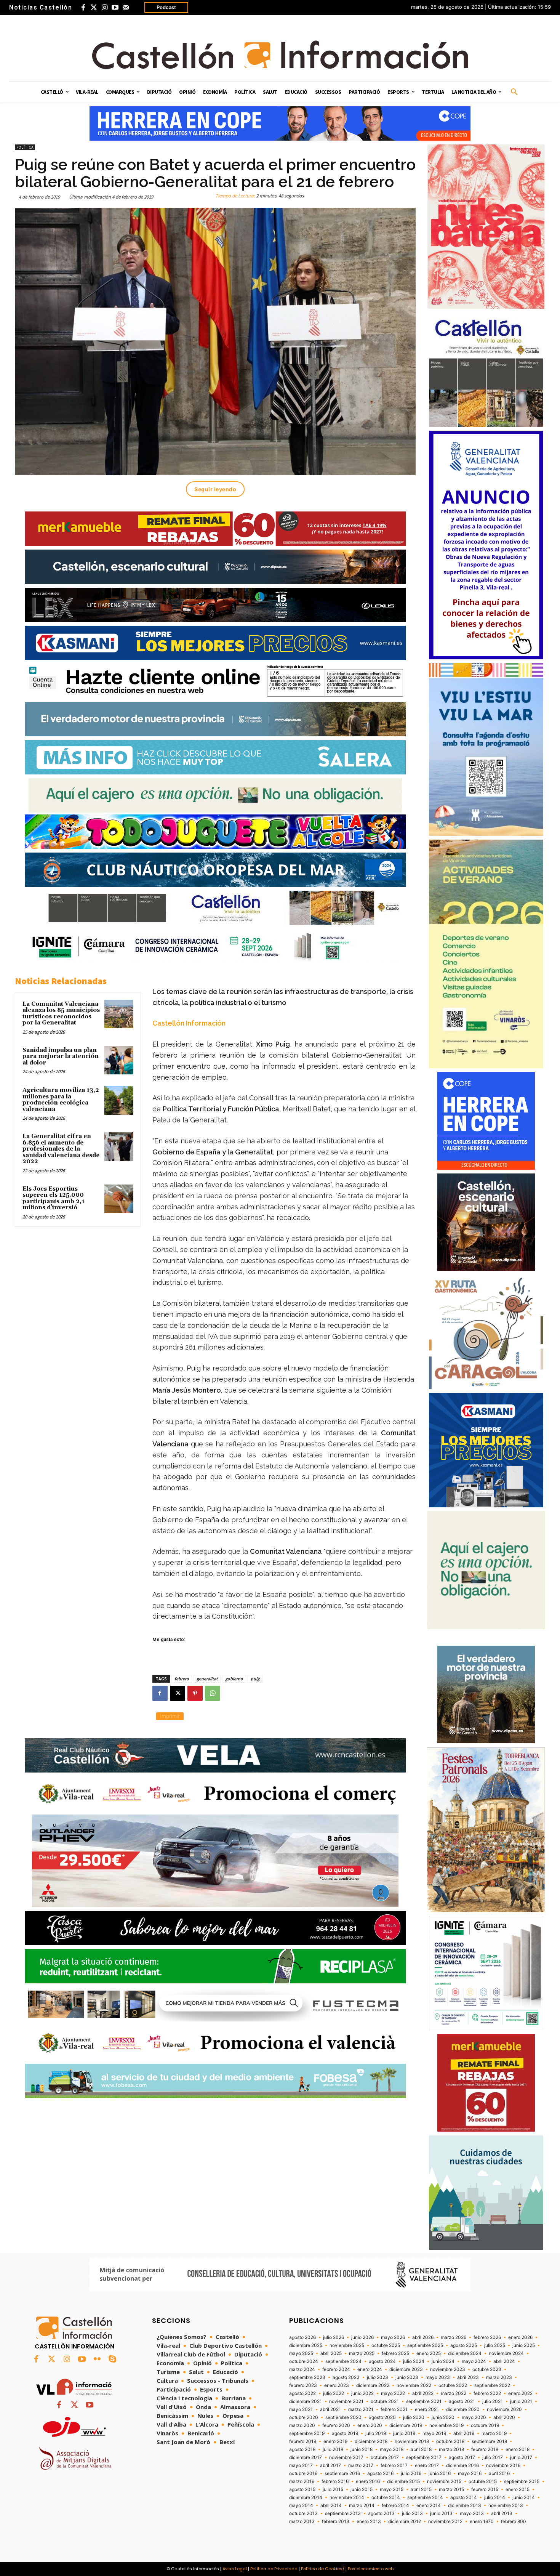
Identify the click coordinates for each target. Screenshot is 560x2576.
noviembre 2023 (448, 2369)
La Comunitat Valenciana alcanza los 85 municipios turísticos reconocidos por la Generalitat (61, 1014)
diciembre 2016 (462, 2465)
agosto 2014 (464, 2497)
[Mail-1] (126, 8)
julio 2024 (414, 2361)
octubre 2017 (385, 2457)
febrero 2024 (336, 2369)
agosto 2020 (382, 2417)
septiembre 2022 (492, 2385)
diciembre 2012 (405, 2521)
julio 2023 (378, 2377)
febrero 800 (514, 2521)
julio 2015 (333, 2489)
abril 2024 (504, 2361)
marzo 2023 (499, 2377)
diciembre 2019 (406, 2425)
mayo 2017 (301, 2465)
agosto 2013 (381, 2513)
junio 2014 (524, 2497)
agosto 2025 (464, 2345)
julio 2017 (493, 2457)
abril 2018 (421, 2449)
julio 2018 (333, 2449)
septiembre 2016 (342, 2473)
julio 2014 (495, 2497)
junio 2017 (521, 2457)
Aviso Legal (235, 2569)
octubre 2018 (450, 2441)
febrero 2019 (303, 2441)
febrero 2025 (395, 2353)
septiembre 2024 (343, 2361)
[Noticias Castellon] (280, 55)
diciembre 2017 (306, 2457)
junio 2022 (362, 2393)
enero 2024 (370, 2369)
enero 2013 (369, 2521)
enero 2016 (368, 2481)
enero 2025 (429, 2353)
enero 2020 (370, 2425)
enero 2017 (427, 2465)
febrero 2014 (395, 2505)
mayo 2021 (301, 2409)
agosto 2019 (345, 2433)
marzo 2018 (451, 2449)
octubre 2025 (386, 2345)
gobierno (234, 1679)
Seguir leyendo (215, 489)
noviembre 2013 (506, 2505)
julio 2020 (414, 2417)
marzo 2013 (302, 2521)
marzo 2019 (494, 2433)
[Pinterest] (195, 1693)
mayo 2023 (438, 2377)
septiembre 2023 (307, 2377)
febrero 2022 (487, 2393)
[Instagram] (104, 8)
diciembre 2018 (371, 2441)
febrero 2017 (394, 2465)
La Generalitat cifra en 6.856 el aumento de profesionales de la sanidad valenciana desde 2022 (61, 1149)
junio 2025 (524, 2345)
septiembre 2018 (489, 2441)
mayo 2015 (392, 2489)
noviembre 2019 (446, 2425)
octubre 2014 (386, 2497)
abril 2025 (331, 2353)
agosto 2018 (302, 2449)
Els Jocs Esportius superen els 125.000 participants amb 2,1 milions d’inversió (54, 1198)
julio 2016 (411, 2473)
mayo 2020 (474, 2417)
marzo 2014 (362, 2505)
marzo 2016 (302, 2481)
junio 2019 (404, 2433)
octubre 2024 (304, 2361)
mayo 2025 (301, 2353)
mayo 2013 (472, 2513)
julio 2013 (412, 2513)
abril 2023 (468, 2377)
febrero (182, 1679)
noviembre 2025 (347, 2345)
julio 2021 (493, 2401)
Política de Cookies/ (323, 2569)
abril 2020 (504, 2417)
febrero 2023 (303, 2385)
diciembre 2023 (406, 2369)
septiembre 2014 (425, 2497)
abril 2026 (423, 2337)
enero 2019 (335, 2441)
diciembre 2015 (403, 2481)
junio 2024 (443, 2361)
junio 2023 (407, 2377)
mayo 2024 (474, 2361)
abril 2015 (421, 2489)
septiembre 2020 (343, 2417)
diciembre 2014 (306, 2497)
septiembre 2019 (307, 2433)
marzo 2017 (361, 2465)
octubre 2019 (485, 2425)
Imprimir (170, 1716)
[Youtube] (115, 8)
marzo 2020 (302, 2425)
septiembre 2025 (425, 2345)
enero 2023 (337, 2385)
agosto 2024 (382, 2361)
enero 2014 (429, 2505)
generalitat (207, 1679)
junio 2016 (440, 2473)
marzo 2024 (302, 2369)
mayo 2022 (393, 2393)
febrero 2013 (336, 2521)
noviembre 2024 (506, 2353)
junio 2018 (362, 2449)
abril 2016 (499, 2473)
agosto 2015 (302, 2489)
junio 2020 (443, 2417)
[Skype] (112, 2360)
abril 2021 (330, 2409)
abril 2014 (331, 2505)
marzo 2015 (451, 2489)
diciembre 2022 (373, 2385)
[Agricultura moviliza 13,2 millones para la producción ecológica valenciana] (119, 1100)
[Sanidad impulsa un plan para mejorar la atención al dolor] (119, 1060)
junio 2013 (441, 2513)
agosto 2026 (302, 2337)
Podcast (166, 7)
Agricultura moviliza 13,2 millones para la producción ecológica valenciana (61, 1100)
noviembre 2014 (347, 2497)
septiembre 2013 (343, 2513)
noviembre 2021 (346, 2401)
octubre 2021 (385, 2401)
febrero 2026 (487, 2337)
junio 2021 (521, 2401)
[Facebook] (83, 8)
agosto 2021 (462, 2401)
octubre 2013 (303, 2513)
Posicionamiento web (371, 2569)
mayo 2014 (301, 2505)
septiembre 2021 (424, 2401)
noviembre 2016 (503, 2465)
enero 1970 (482, 2521)
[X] (178, 1693)
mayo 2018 (392, 2449)
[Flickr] (97, 2360)
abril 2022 (423, 2393)
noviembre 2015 (444, 2481)
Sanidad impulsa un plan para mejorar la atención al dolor (61, 1056)
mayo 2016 (470, 2473)
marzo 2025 (362, 2353)
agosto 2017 (462, 2457)
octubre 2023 (487, 2369)
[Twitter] (94, 8)
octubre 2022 (453, 2385)
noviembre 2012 (445, 2521)
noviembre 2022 (414, 2385)
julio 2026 (334, 2337)
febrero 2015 (485, 2489)
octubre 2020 (304, 2417)
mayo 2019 (434, 2433)
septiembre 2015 (522, 2481)
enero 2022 (520, 2393)
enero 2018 (518, 2449)
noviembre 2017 (346, 2457)
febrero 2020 (336, 2425)
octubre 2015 (483, 2481)
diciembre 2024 (465, 2353)
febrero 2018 (485, 2449)
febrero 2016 (335, 2481)
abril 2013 (502, 2513)
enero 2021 (427, 2409)
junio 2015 (362, 2489)
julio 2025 (495, 2345)
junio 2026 (362, 2337)
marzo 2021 (361, 2409)
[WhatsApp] (213, 1693)
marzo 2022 (454, 2393)
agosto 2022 (302, 2393)
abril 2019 (464, 2433)
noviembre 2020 (504, 2409)
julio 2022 (334, 2393)
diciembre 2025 (306, 2345)
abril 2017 (330, 2465)
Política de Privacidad (274, 2569)
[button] (514, 92)
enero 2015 (518, 2489)
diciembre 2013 (465, 2505)
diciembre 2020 (463, 2409)
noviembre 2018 (412, 2441)
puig (255, 1679)
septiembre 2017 (424, 2457)
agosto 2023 (346, 2377)
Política (25, 147)
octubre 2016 (303, 2473)
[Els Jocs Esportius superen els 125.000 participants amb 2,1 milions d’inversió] (119, 1199)
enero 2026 (520, 2337)
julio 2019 (376, 2433)
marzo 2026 (454, 2337)
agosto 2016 (380, 2473)
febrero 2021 (394, 2409)
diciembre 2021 (306, 2401)
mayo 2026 (393, 2337)
